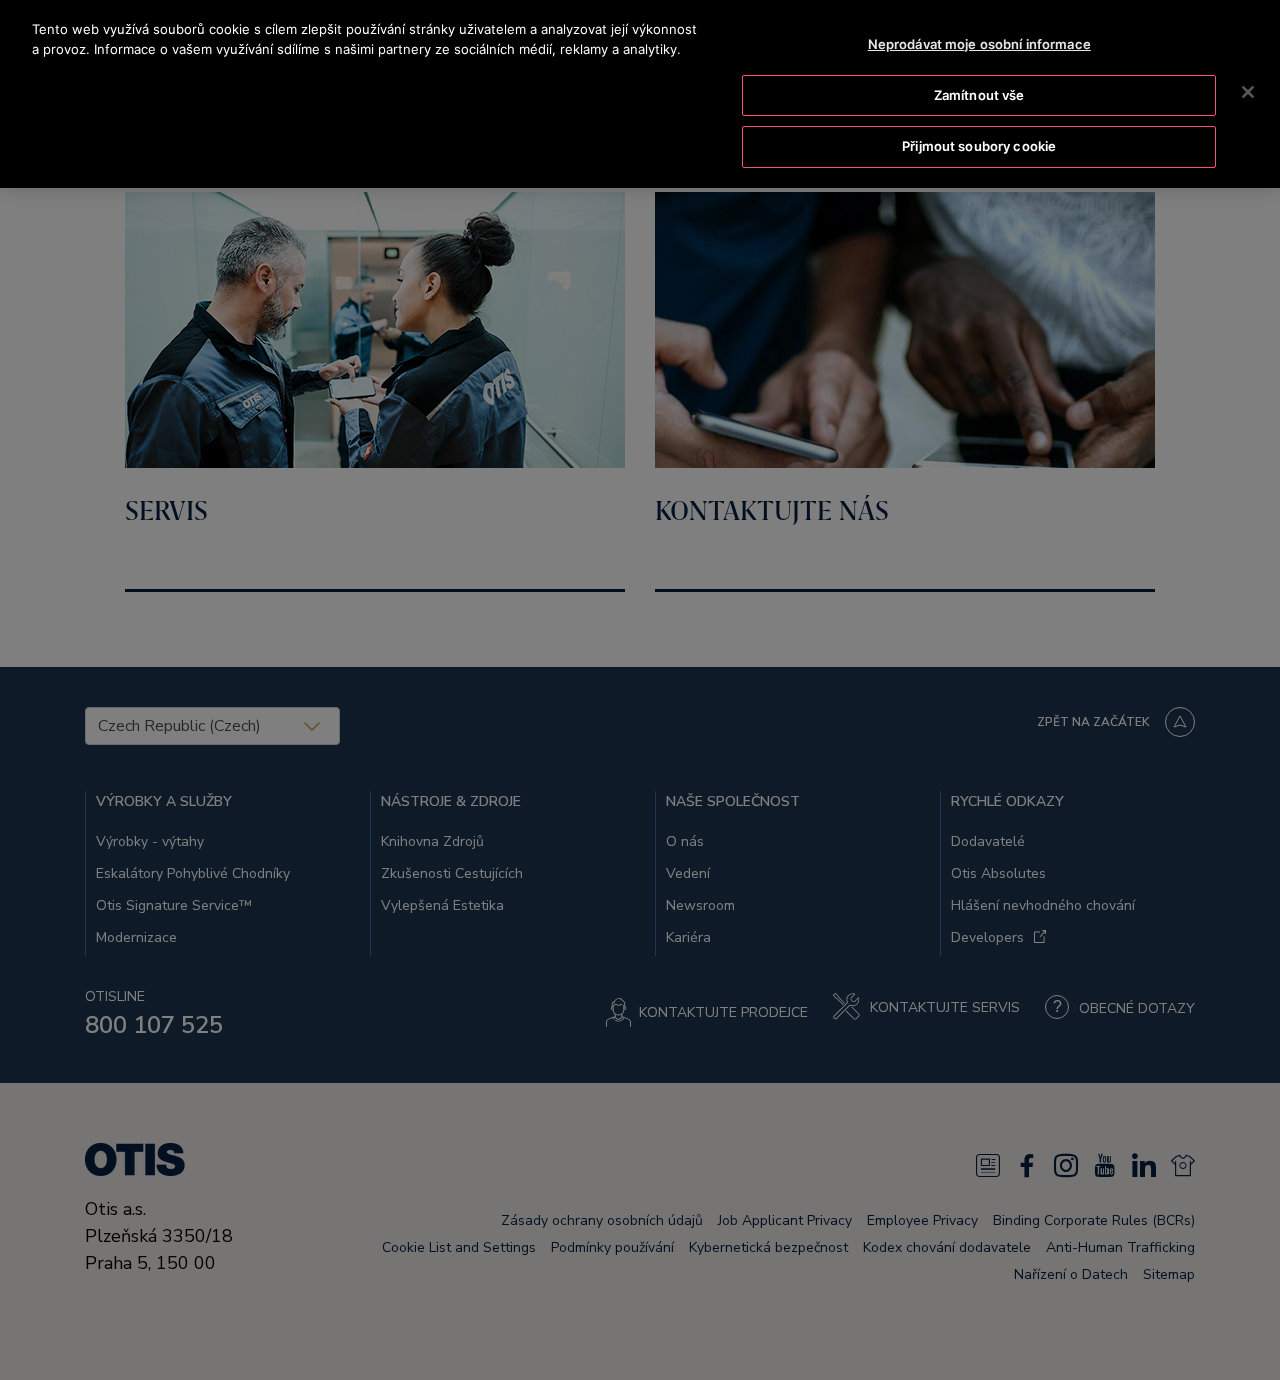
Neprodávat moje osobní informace (979, 44)
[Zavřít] (1248, 92)
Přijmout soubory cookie (979, 146)
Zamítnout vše (979, 95)
